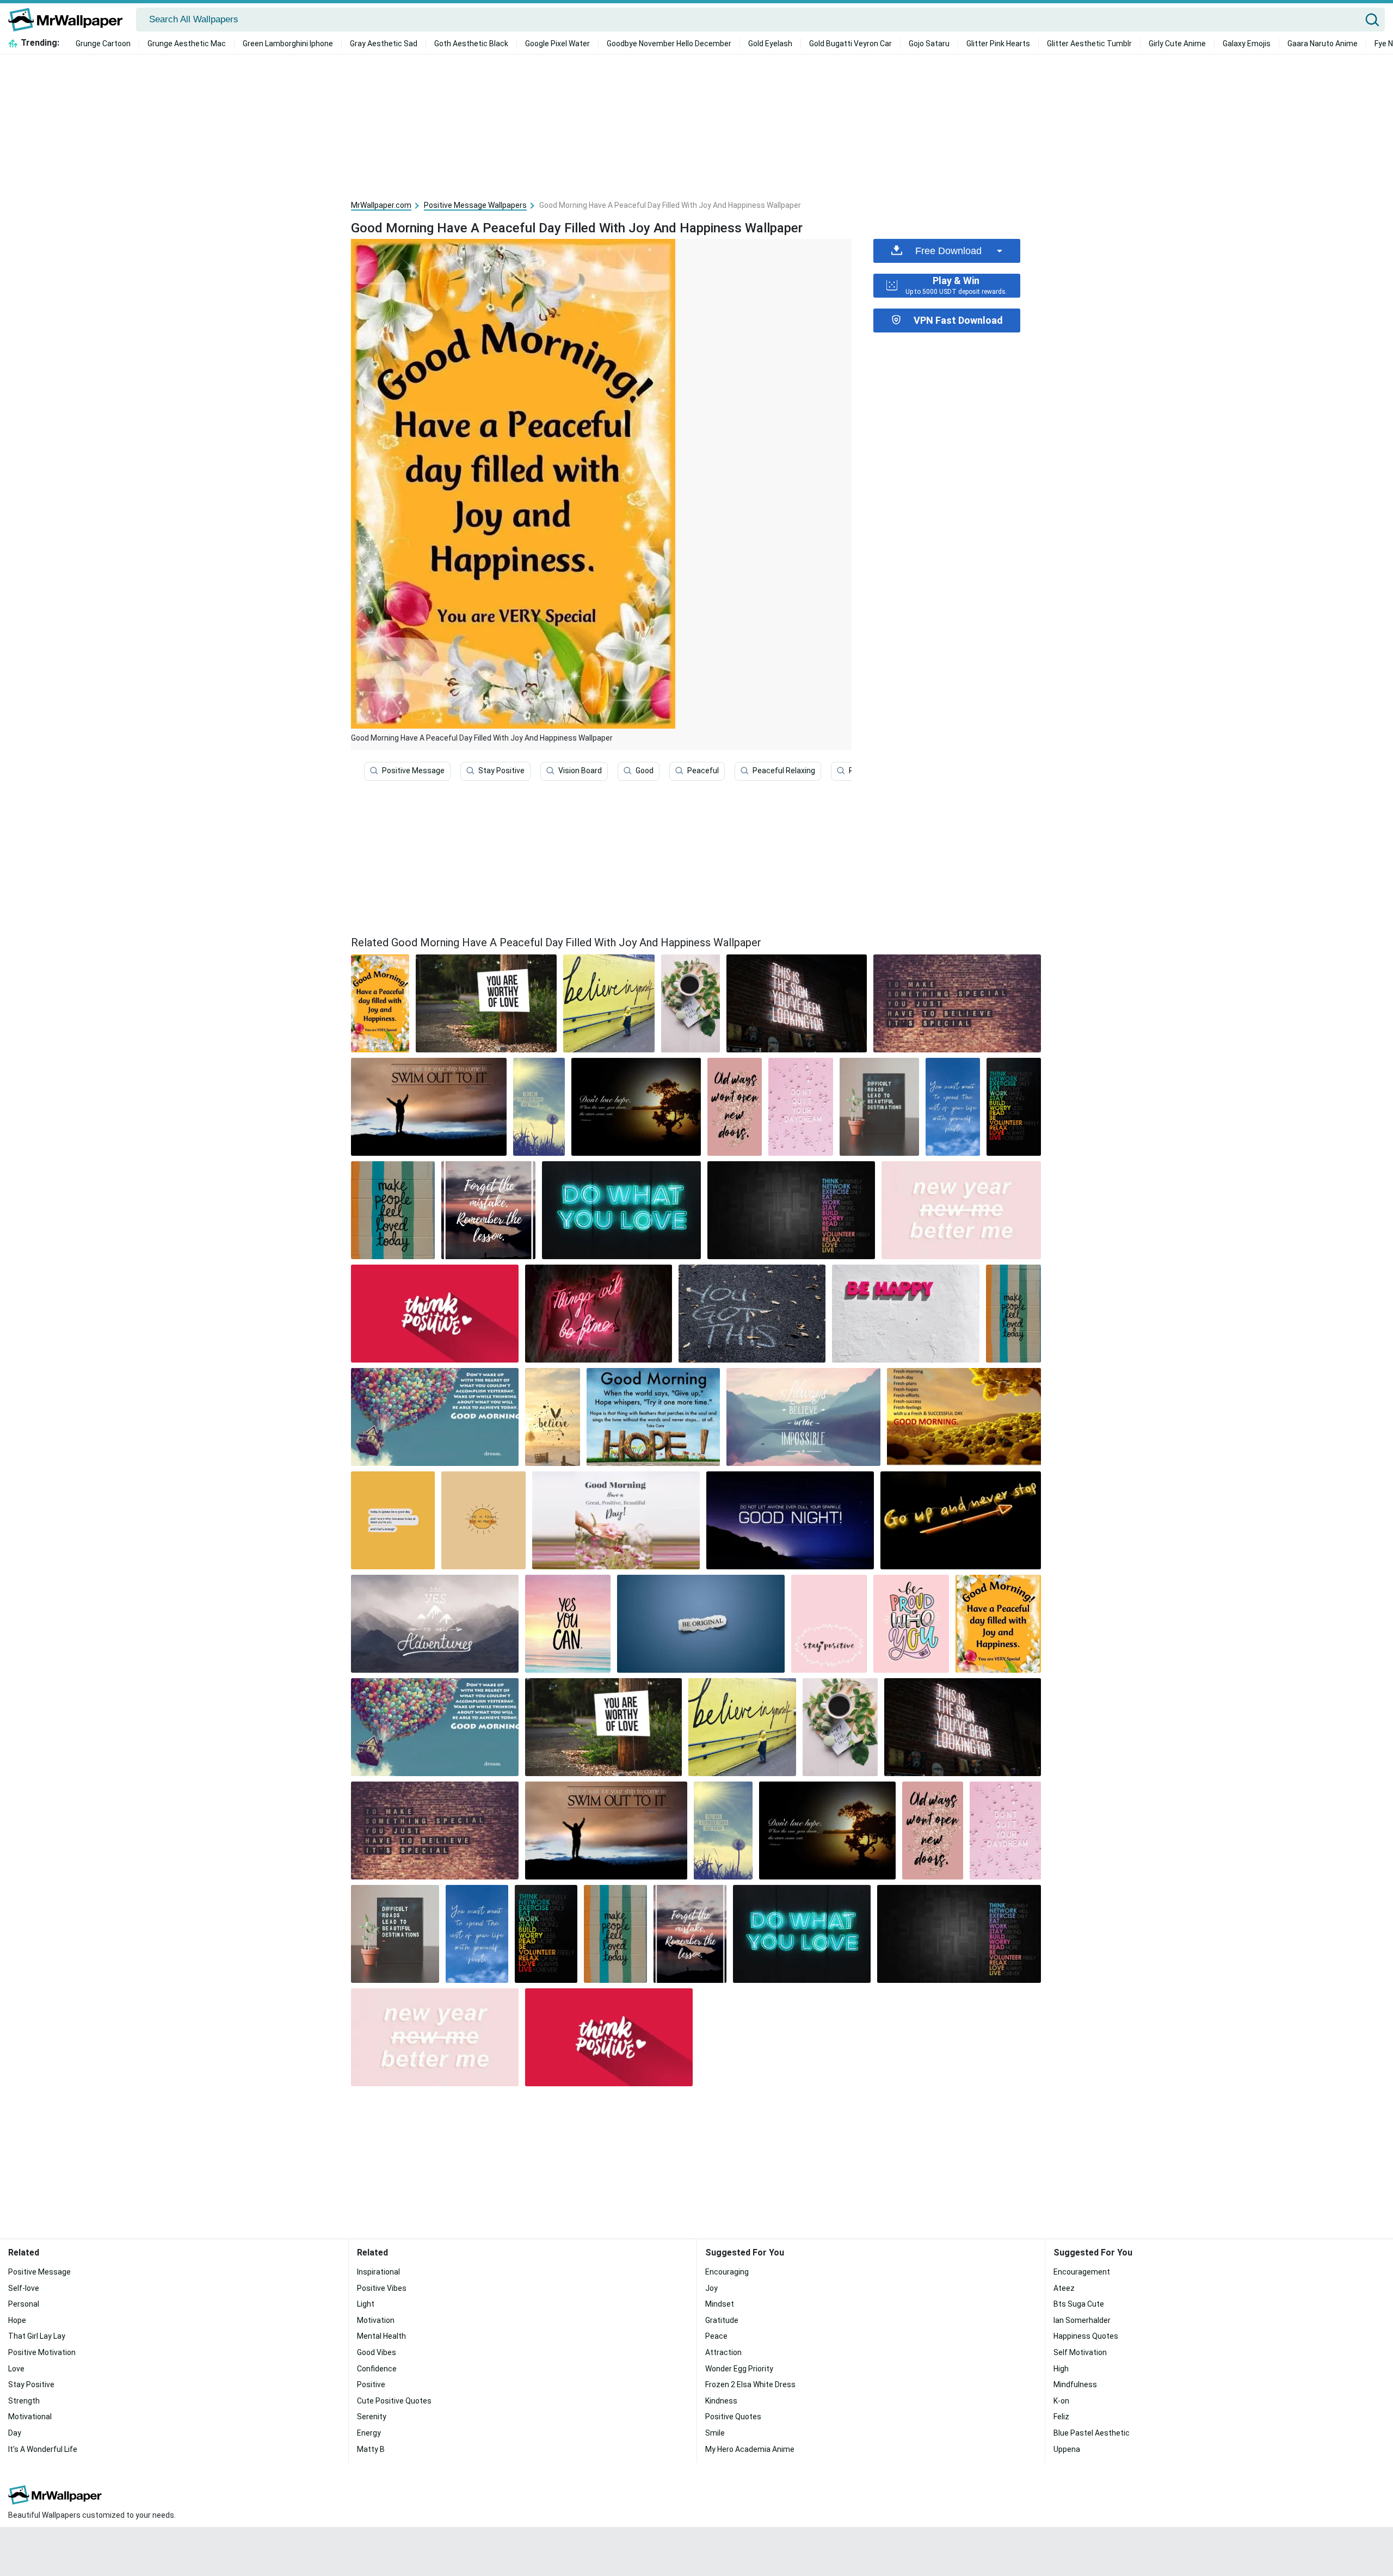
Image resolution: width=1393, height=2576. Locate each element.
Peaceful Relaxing (784, 771)
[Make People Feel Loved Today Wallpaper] (393, 1210)
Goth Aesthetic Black (471, 44)
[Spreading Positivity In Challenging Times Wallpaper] (879, 1107)
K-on (1061, 2401)
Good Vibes (377, 2352)
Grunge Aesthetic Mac (187, 44)
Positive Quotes (733, 2417)
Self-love (24, 2288)
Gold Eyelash (770, 44)
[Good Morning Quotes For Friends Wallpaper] (653, 1417)
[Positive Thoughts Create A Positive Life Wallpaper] (961, 1210)
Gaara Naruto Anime (1323, 44)
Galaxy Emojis (1247, 44)
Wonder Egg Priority (739, 2369)
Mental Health (381, 2336)
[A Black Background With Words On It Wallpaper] (1014, 1107)
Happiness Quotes (1086, 2336)
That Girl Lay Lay (37, 2336)
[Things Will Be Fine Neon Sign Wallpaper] (599, 1314)
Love (16, 2369)
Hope (17, 2320)
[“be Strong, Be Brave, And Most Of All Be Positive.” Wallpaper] (636, 1107)
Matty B (371, 2449)
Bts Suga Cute (1079, 2304)
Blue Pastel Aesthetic (1092, 2433)
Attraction (723, 2352)
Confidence (377, 2369)
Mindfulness (1075, 2384)
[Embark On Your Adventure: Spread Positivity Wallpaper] (621, 1210)
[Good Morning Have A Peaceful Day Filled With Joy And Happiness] (380, 1003)
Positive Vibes (382, 2288)
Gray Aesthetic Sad (384, 44)
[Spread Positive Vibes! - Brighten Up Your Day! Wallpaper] (791, 1210)
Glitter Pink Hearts (998, 44)
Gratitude (722, 2320)
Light (366, 2304)
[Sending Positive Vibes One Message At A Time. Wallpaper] (486, 1003)
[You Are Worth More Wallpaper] (483, 1520)
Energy (369, 2433)
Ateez (1064, 2288)
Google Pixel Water (557, 44)
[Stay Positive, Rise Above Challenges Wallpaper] (616, 1520)
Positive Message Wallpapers (475, 205)
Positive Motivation (42, 2352)
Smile (715, 2433)
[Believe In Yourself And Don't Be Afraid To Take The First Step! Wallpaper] (488, 1210)
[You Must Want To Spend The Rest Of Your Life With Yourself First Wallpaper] (953, 1107)
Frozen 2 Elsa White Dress (750, 2384)
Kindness (721, 2401)
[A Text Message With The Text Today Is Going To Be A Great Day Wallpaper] (393, 1520)
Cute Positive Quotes (394, 2401)
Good (645, 771)
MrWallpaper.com (381, 205)
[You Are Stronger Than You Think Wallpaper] (539, 1107)
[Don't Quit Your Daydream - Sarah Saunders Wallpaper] (801, 1107)
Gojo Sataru (929, 44)
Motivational (30, 2417)
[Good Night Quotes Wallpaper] (790, 1520)
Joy (711, 2288)
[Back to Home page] (69, 20)
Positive (371, 2384)
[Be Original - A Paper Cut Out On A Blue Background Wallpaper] (701, 1624)
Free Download (948, 251)
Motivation (376, 2320)
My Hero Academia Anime (750, 2449)
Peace (716, 2336)
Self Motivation (1080, 2352)
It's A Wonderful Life (43, 2449)
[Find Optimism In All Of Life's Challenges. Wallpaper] (568, 1624)
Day (15, 2433)
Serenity (372, 2417)
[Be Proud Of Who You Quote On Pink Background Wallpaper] (911, 1624)
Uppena (1067, 2449)
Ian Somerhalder (1082, 2320)
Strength (24, 2401)
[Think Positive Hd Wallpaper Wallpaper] (435, 1314)
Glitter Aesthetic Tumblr (1089, 44)
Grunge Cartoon (103, 44)
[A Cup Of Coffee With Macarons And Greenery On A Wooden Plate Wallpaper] (691, 1003)
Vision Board (580, 771)
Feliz (1061, 2417)
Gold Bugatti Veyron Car (850, 44)
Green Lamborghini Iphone (288, 44)
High (1061, 2369)
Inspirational (378, 2272)
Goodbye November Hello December (669, 44)
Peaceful (703, 771)
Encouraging (727, 2272)
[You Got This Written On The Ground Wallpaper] (752, 1314)
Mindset (720, 2304)
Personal (24, 2304)
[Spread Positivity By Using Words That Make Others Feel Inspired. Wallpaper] (961, 1520)
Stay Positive (501, 771)
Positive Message (413, 771)
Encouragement (1082, 2272)
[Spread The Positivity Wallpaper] (435, 1417)
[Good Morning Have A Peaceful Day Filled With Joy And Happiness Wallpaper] (998, 1624)
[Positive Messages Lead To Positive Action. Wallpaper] (906, 1314)
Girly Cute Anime (1177, 44)
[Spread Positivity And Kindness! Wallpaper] (735, 1107)
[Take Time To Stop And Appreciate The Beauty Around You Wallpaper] (435, 1727)
